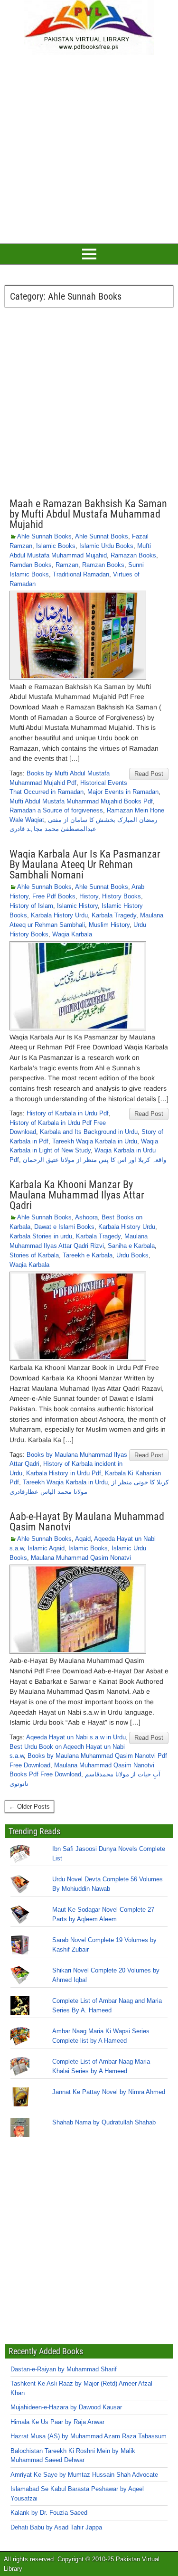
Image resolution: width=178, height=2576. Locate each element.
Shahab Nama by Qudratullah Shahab (104, 2122)
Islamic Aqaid (46, 1548)
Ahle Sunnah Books (44, 536)
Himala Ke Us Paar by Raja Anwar (57, 2422)
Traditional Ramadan (81, 574)
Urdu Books (132, 1255)
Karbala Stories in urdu (41, 1236)
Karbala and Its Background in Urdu (89, 1132)
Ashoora (86, 1217)
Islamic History (77, 906)
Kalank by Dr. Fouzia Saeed (49, 2513)
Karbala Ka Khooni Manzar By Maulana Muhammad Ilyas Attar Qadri (77, 1195)
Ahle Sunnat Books (102, 536)
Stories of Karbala (34, 1255)
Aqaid (83, 1539)
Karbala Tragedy (114, 915)
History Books (122, 896)
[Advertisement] (89, 148)
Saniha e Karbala (131, 1246)
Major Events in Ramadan (123, 792)
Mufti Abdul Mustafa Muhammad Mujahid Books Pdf (81, 801)
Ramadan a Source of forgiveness (56, 810)
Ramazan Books (133, 555)
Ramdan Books (31, 565)
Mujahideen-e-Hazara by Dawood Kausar (66, 2407)
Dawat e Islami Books (64, 1227)
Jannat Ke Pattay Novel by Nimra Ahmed (109, 2092)
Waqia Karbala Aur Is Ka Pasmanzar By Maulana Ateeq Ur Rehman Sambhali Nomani (85, 864)
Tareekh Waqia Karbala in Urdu (95, 1141)
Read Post (149, 774)
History (89, 896)
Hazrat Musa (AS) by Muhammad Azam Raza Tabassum (89, 2436)
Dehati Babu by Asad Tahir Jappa (56, 2527)
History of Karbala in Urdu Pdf (68, 1113)
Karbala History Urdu (59, 915)
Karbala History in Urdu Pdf (64, 1473)
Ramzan (67, 565)
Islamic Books (56, 546)
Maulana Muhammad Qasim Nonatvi (81, 1558)
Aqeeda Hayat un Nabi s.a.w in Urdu (76, 1737)
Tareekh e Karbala (88, 1255)
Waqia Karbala (72, 934)
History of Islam (31, 906)
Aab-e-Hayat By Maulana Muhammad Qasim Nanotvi (87, 1522)
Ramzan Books (103, 565)
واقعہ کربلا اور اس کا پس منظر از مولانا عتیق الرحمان (94, 1160)
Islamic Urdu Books (106, 546)
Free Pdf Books (54, 896)
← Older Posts (29, 1807)
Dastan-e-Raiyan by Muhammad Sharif (64, 2369)
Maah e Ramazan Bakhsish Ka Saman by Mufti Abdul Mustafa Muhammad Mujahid (88, 514)
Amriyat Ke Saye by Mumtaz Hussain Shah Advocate (84, 2475)
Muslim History (109, 925)
